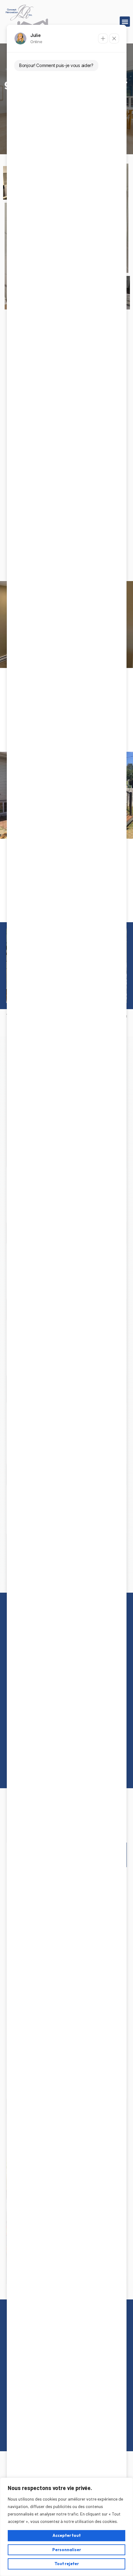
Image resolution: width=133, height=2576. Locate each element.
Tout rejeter (67, 2564)
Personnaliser (67, 2550)
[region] (66, 2527)
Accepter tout (67, 2535)
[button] (125, 22)
